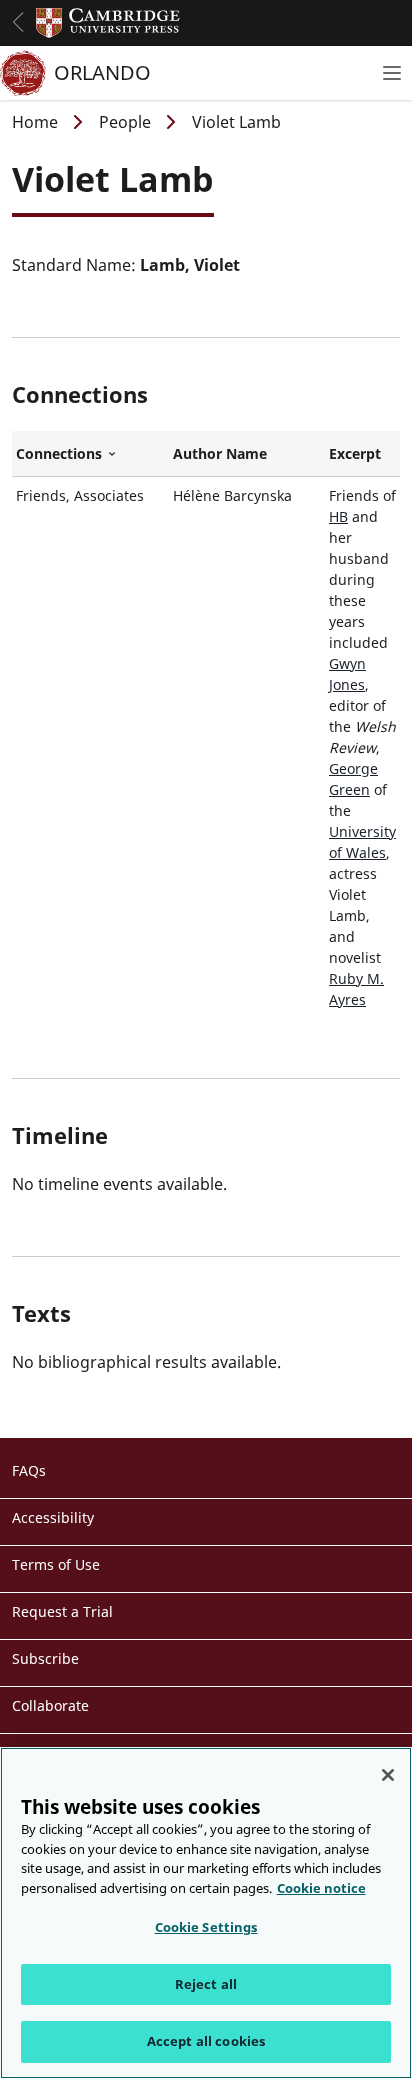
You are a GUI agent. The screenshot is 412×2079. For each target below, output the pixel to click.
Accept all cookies (206, 2041)
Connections (90, 454)
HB (338, 516)
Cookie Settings (206, 1927)
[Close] (388, 1775)
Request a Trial (62, 1611)
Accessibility (53, 1517)
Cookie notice (321, 1888)
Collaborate (50, 1705)
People (125, 122)
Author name (220, 453)
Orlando (102, 72)
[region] (206, 1913)
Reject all (206, 1984)
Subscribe (45, 1658)
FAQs (29, 1470)
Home (35, 122)
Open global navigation (18, 22)
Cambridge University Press (108, 23)
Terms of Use (56, 1564)
